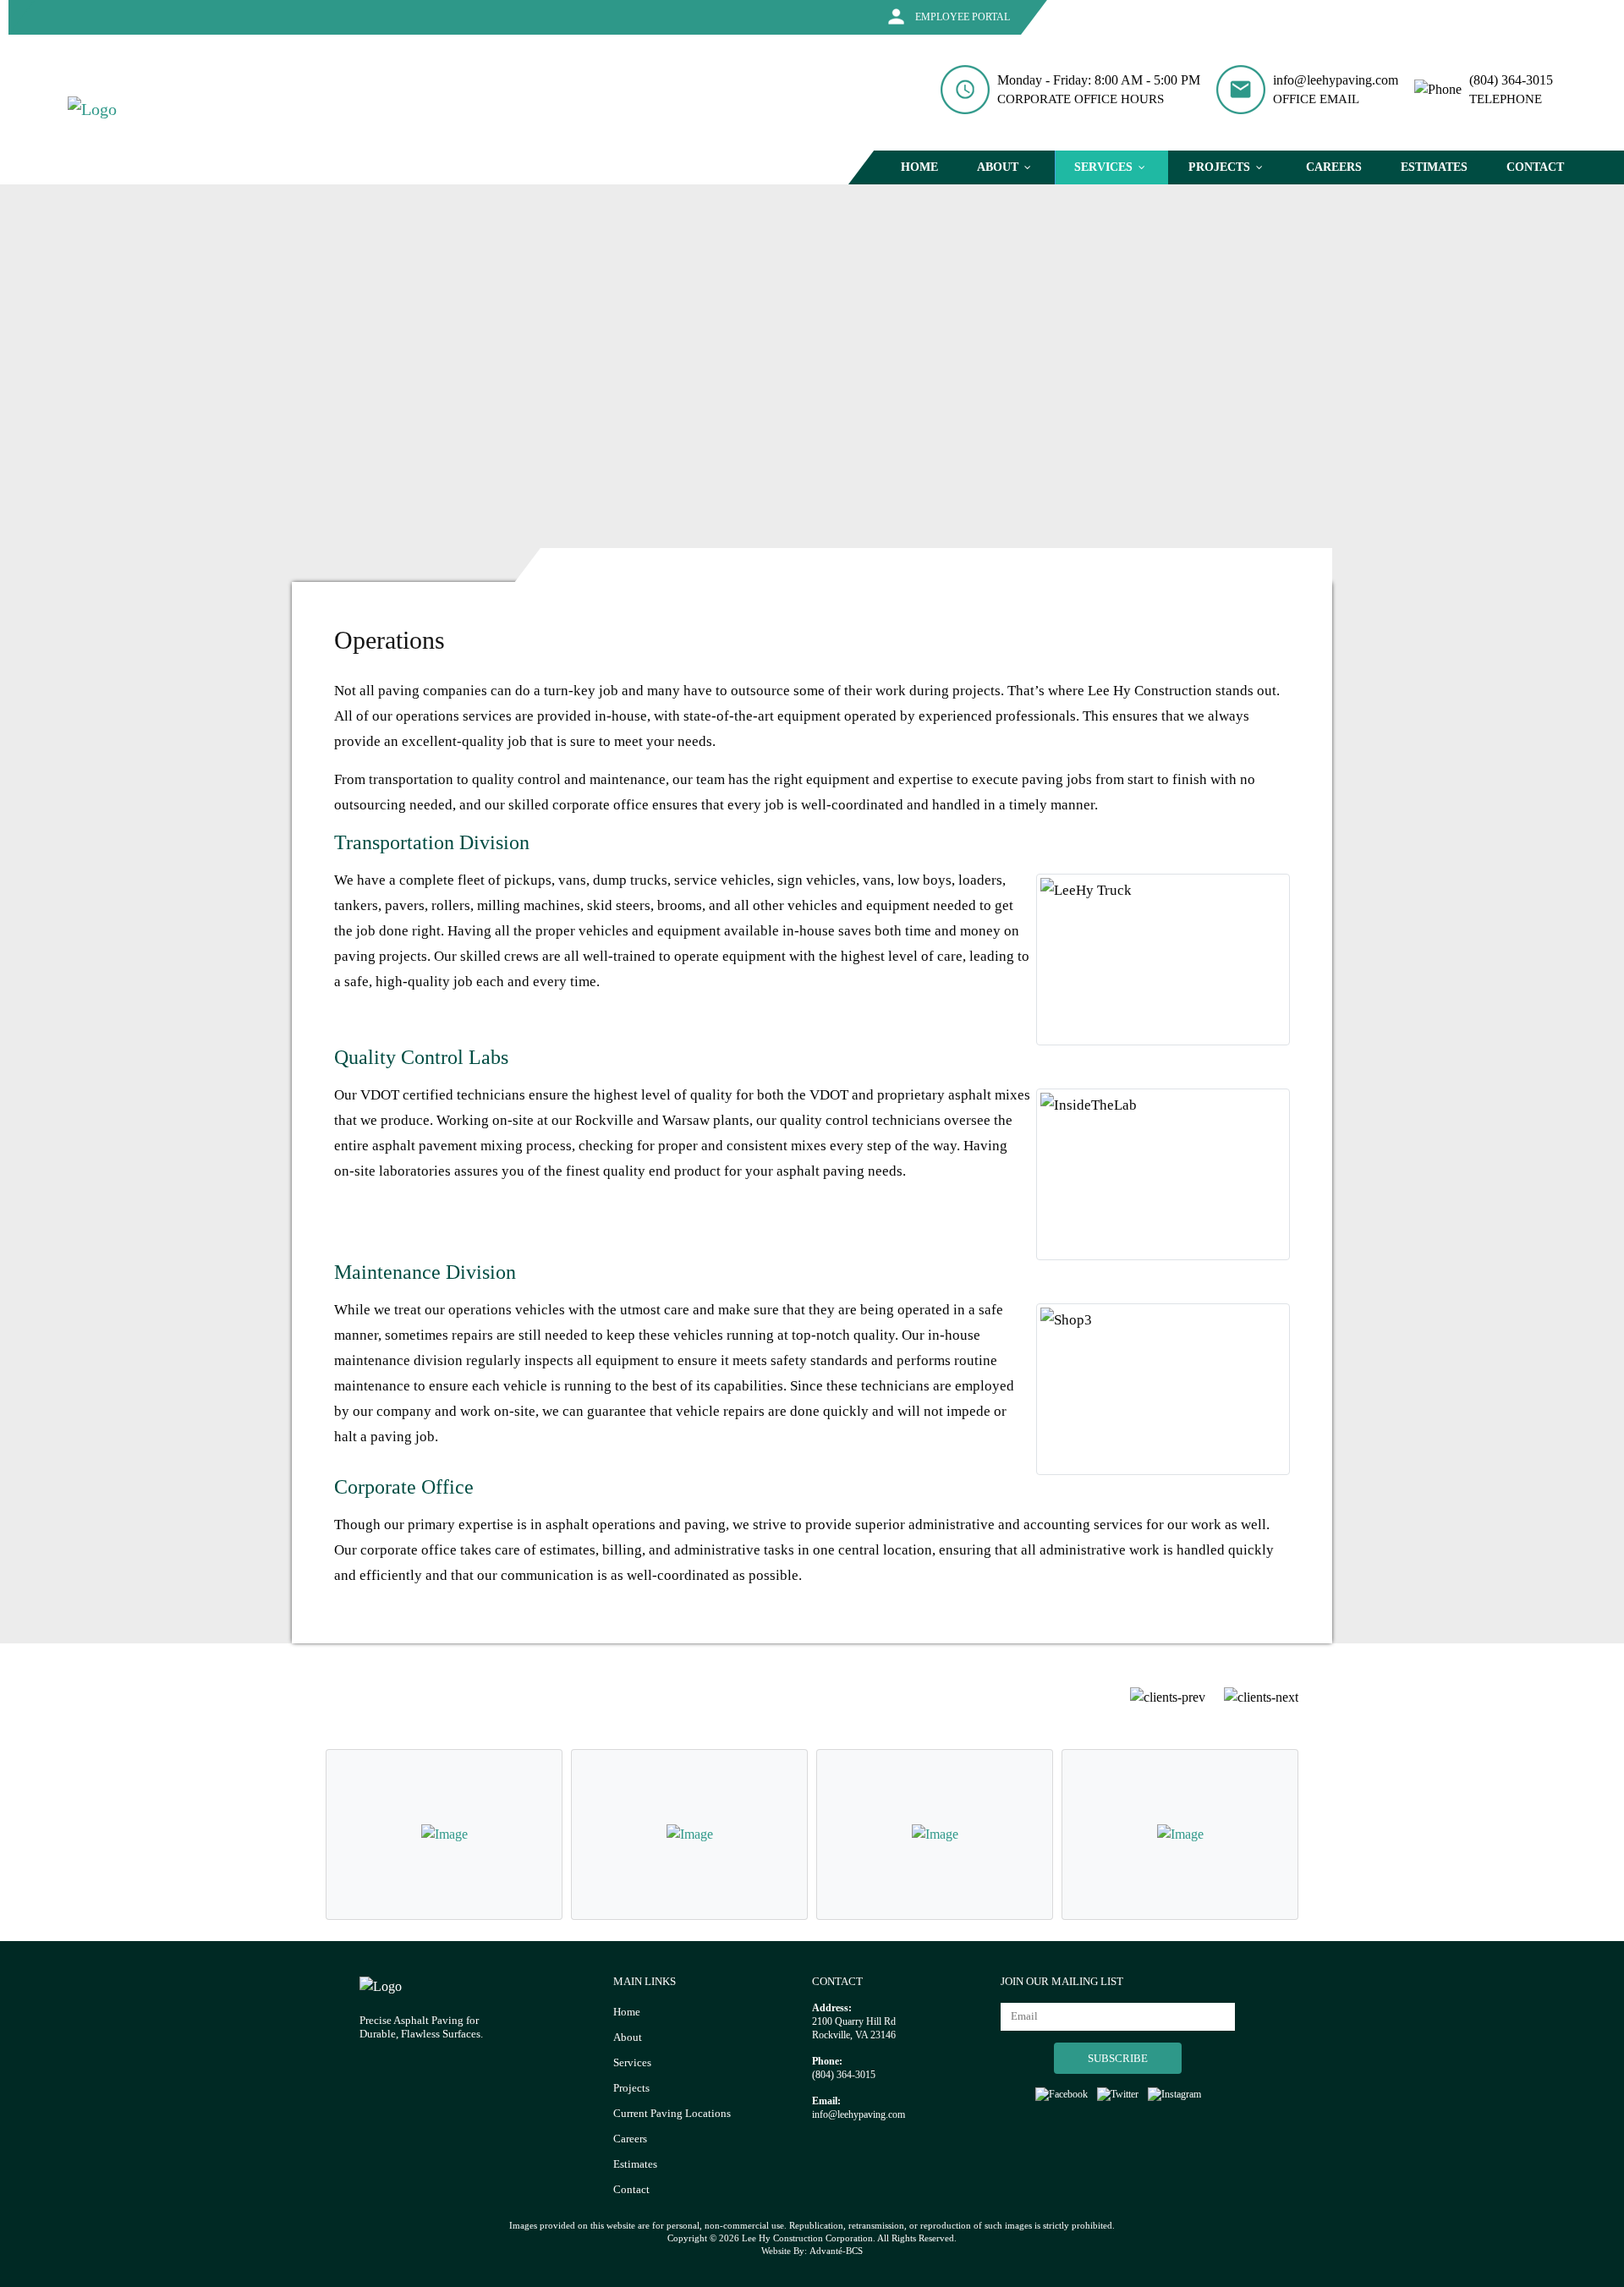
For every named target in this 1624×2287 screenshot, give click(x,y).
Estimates (635, 2164)
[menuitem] (920, 167)
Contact (631, 2189)
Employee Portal (961, 17)
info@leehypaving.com (1336, 80)
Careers (630, 2139)
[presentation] (1168, 1696)
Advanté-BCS (836, 2251)
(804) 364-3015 (1511, 80)
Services (632, 2062)
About (628, 2037)
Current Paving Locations (672, 2113)
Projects (631, 2088)
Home (627, 2012)
